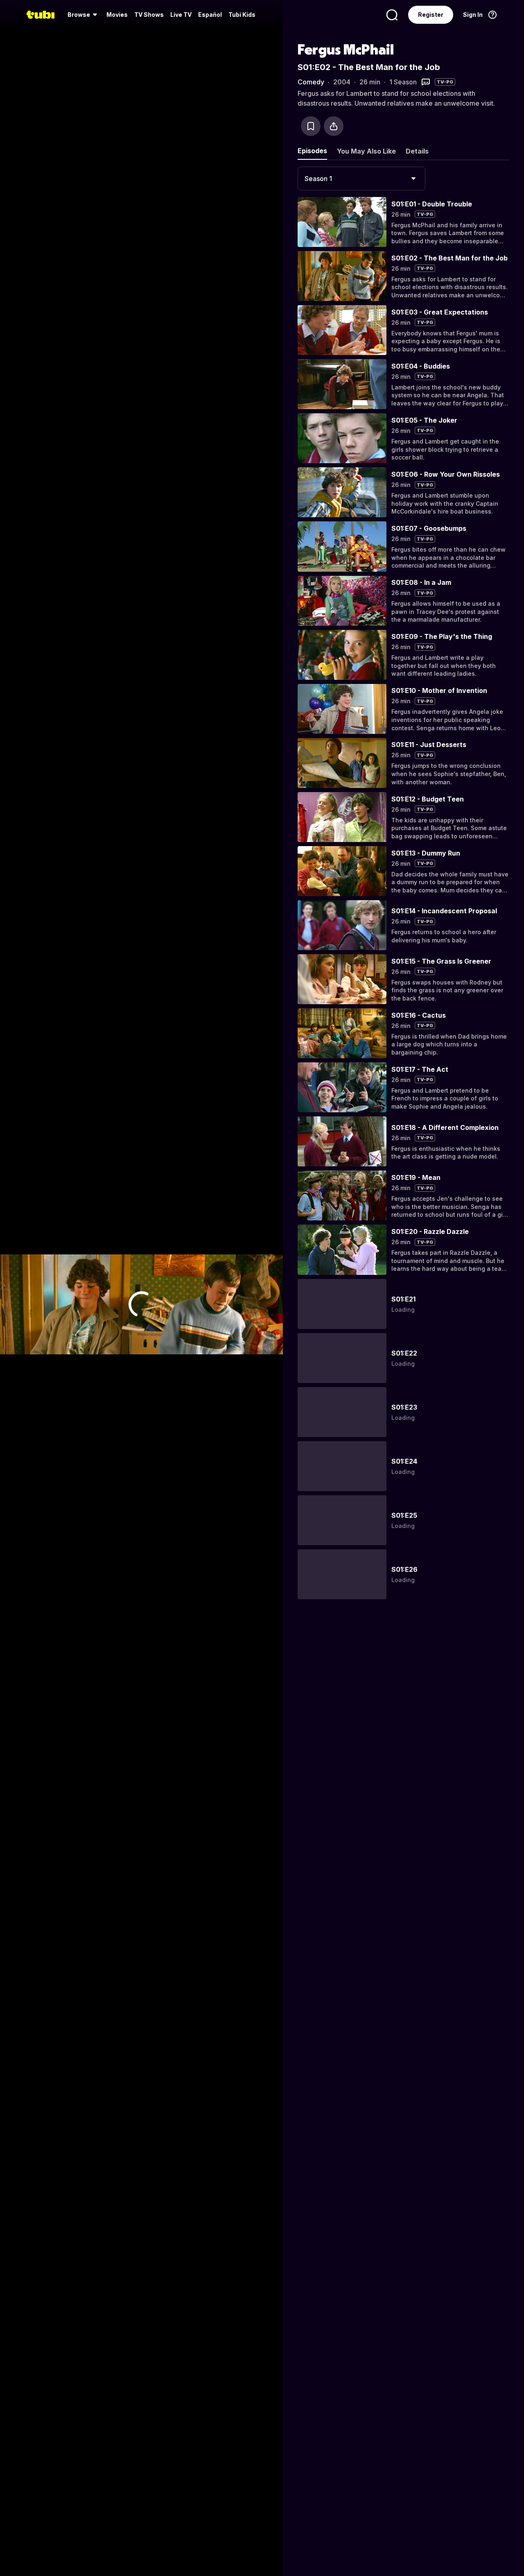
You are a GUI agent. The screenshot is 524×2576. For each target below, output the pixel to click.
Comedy (311, 82)
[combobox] (361, 179)
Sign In (473, 15)
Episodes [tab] (312, 151)
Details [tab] (417, 151)
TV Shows (149, 15)
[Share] (334, 126)
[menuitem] (84, 15)
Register (431, 15)
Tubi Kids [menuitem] (242, 15)
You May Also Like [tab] (366, 151)
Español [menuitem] (210, 15)
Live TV (181, 15)
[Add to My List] (311, 126)
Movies (117, 15)
